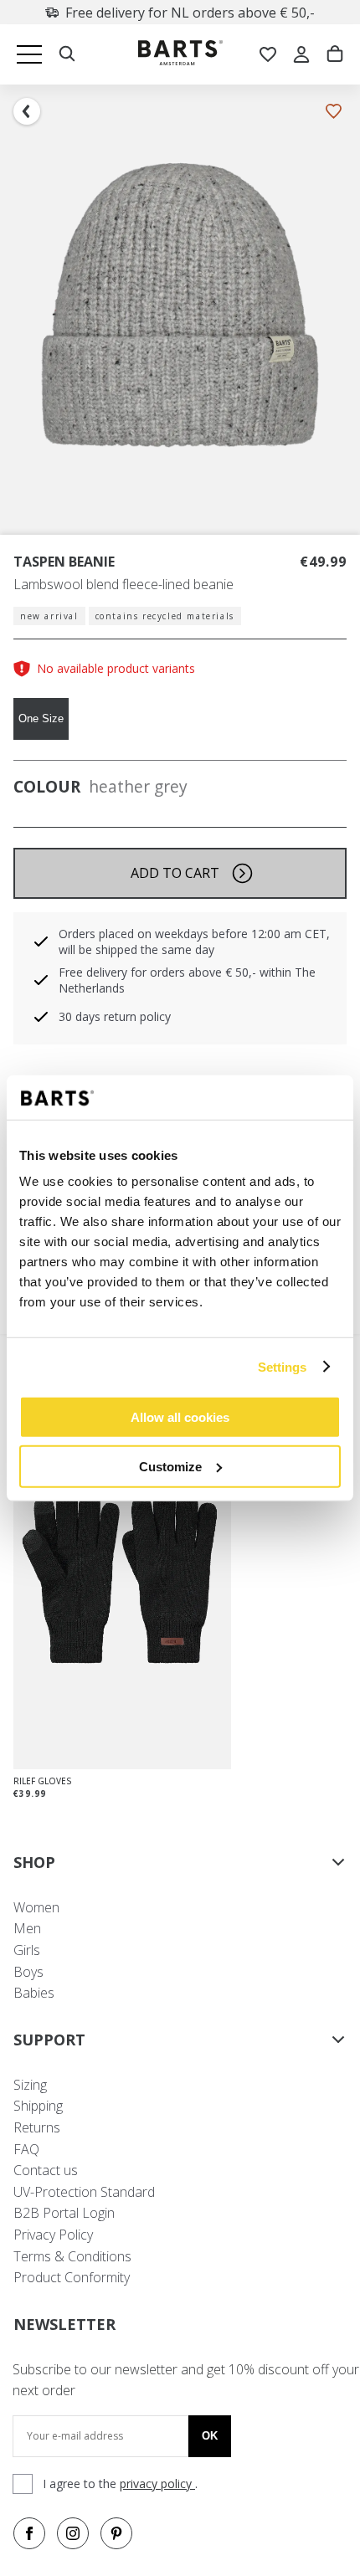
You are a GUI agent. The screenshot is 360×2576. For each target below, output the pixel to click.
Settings (283, 1366)
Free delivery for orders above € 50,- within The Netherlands (187, 980)
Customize (170, 1466)
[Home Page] (180, 55)
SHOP (34, 1862)
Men (27, 1928)
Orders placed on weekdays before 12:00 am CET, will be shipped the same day (194, 942)
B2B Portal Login (64, 2213)
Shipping (38, 2106)
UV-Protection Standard (84, 2192)
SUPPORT (49, 2040)
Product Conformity (72, 2277)
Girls (27, 1950)
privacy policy (157, 2484)
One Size (41, 718)
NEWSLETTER (64, 2324)
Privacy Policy (53, 2235)
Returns (37, 2127)
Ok (210, 2436)
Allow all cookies (180, 1417)
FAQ (26, 2149)
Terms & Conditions (72, 2256)
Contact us (46, 2170)
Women (36, 1907)
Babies (34, 1993)
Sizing (30, 2085)
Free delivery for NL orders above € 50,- (190, 13)
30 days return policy (115, 1016)
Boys (28, 1972)
